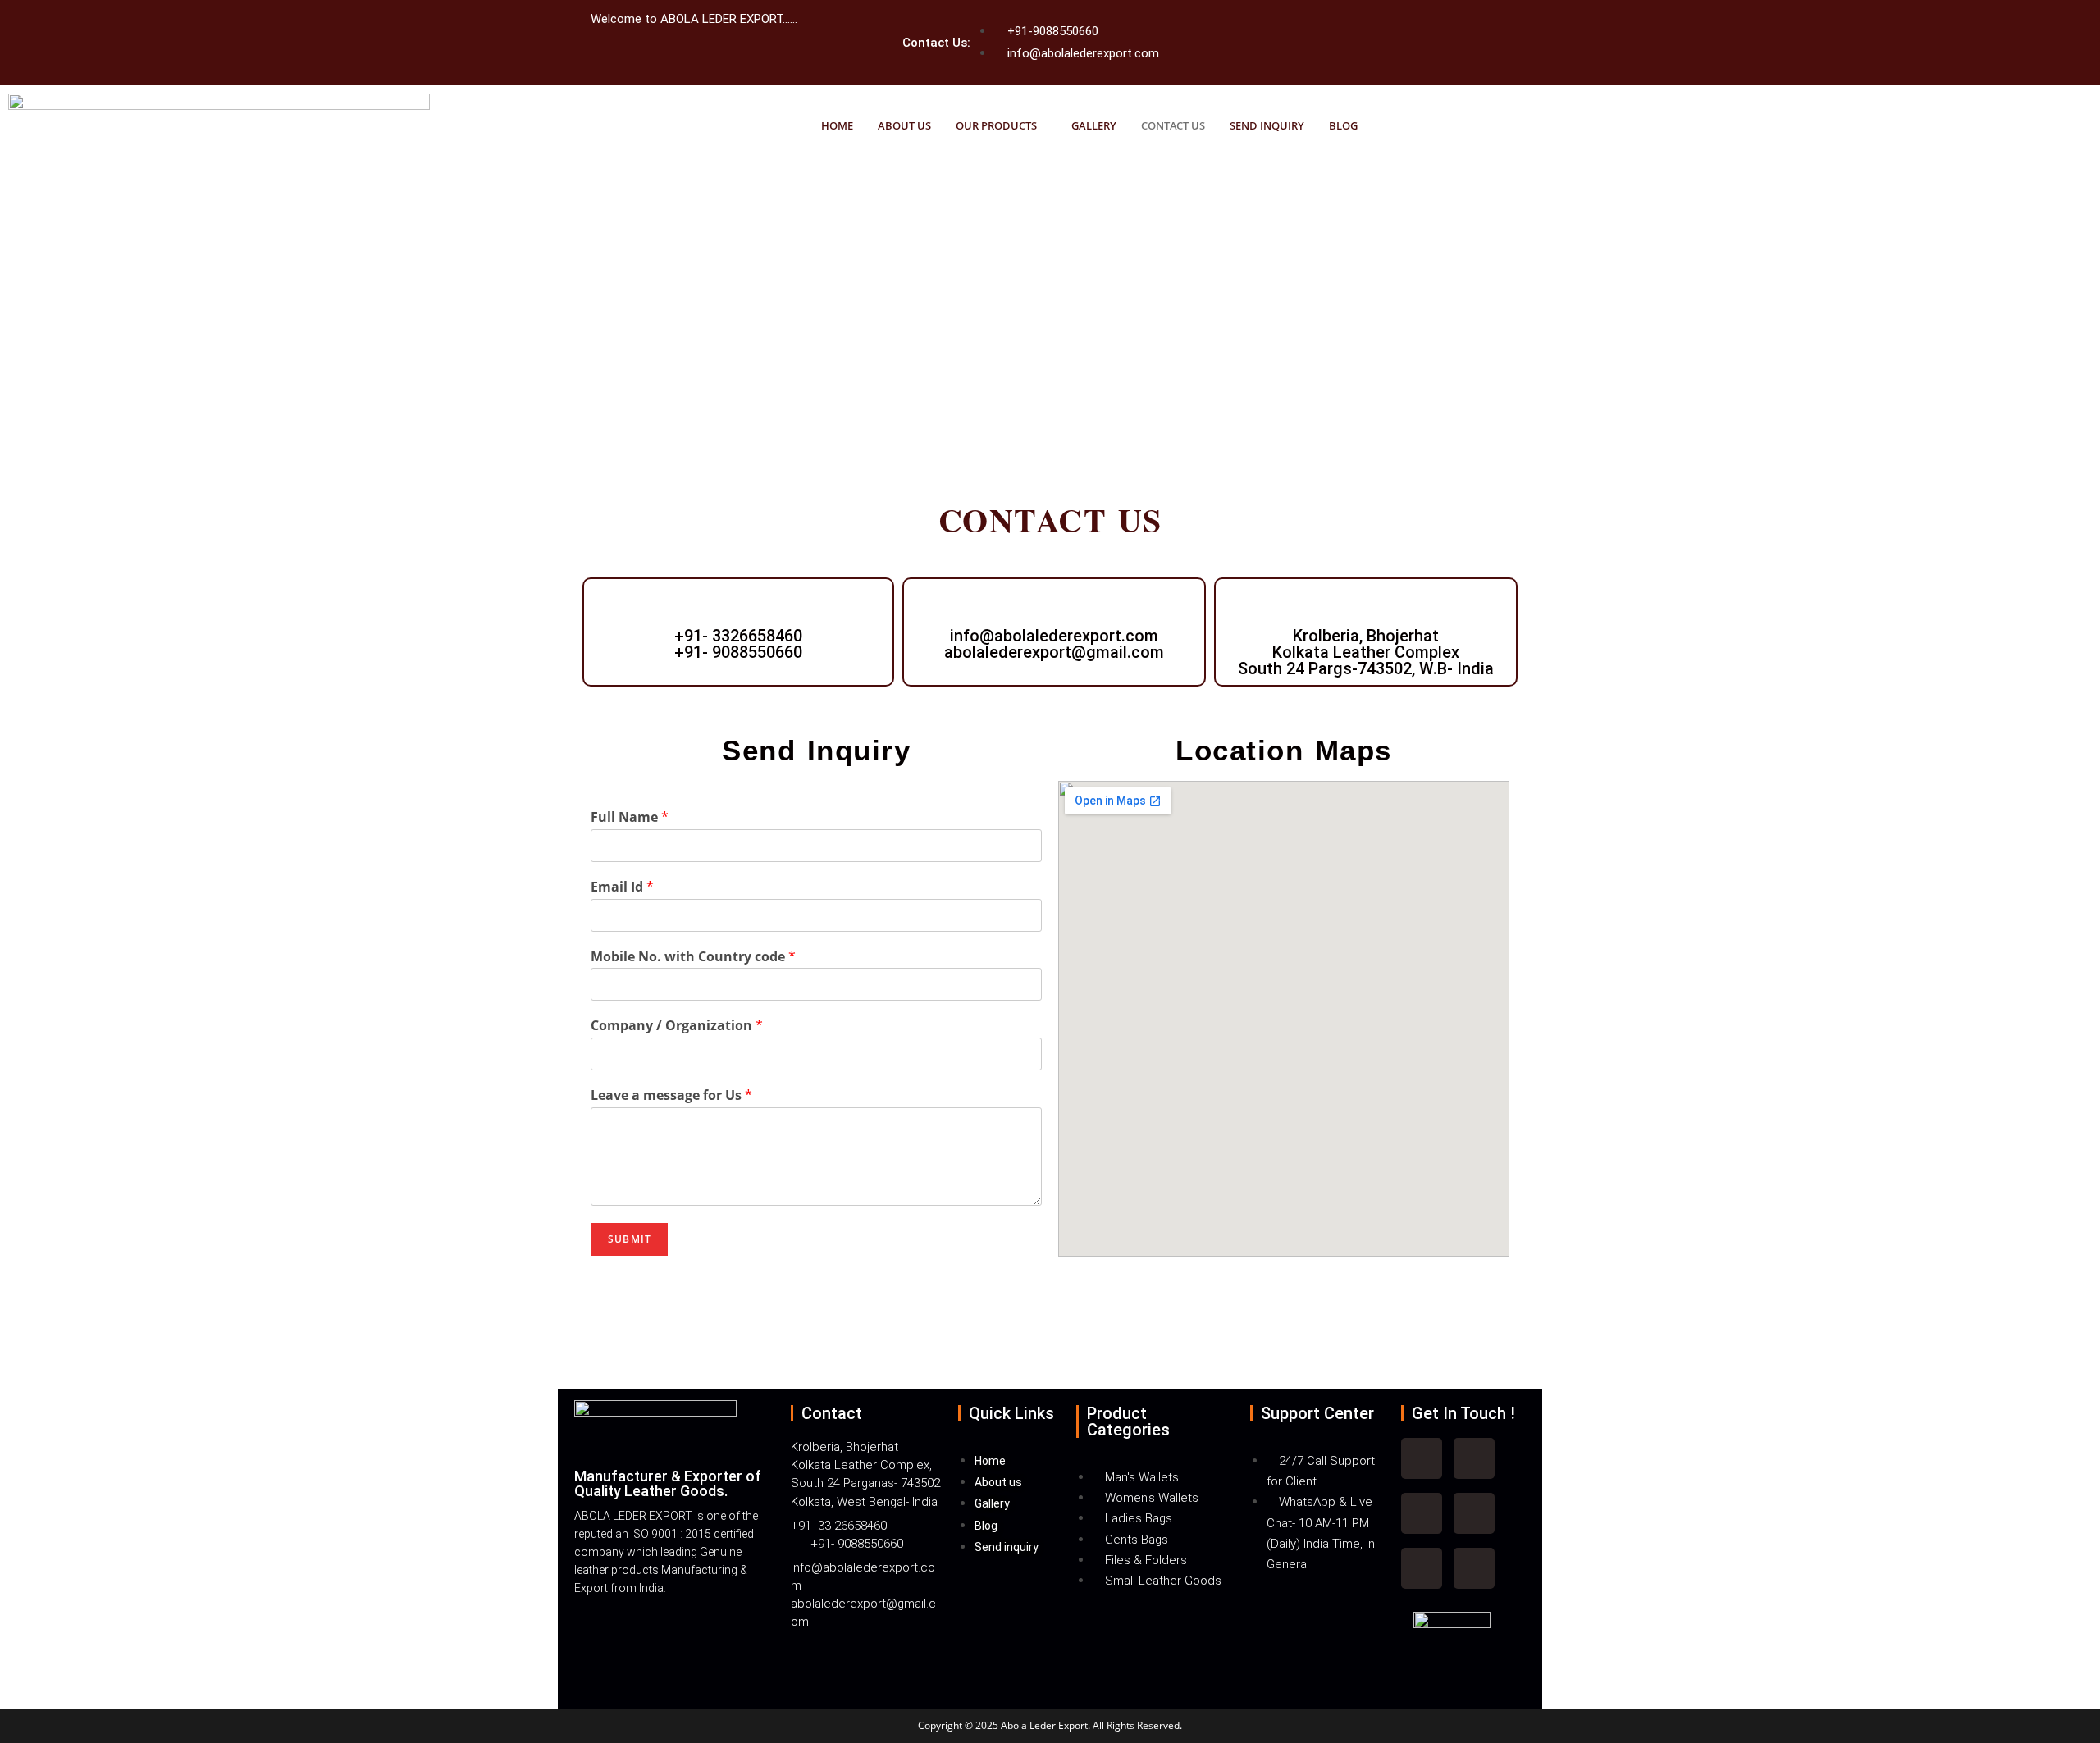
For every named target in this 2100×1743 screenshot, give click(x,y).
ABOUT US (904, 125)
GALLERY (1094, 125)
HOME (837, 125)
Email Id (622, 887)
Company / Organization (677, 1026)
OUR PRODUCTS (996, 125)
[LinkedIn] (1400, 21)
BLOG (1343, 125)
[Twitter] (1354, 26)
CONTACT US (1173, 125)
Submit (630, 1239)
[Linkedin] (1474, 1513)
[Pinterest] (1474, 1568)
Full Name (630, 817)
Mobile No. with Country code (693, 957)
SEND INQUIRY (1267, 125)
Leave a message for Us (671, 1095)
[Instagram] (1422, 1513)
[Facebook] (1377, 26)
